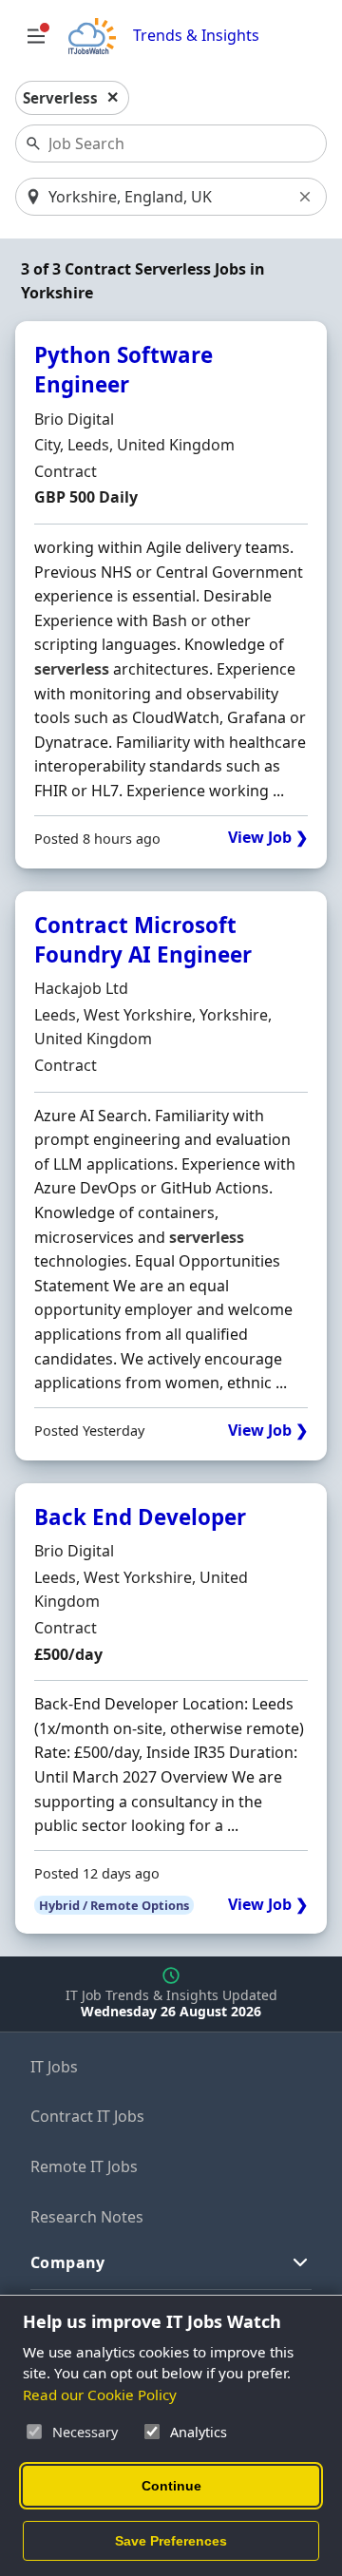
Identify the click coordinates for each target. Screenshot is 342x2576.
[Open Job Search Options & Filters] (36, 36)
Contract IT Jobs (87, 2116)
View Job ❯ (268, 838)
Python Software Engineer (123, 370)
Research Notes (87, 2217)
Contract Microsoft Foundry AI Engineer (143, 940)
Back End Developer (140, 1517)
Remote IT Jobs (84, 2166)
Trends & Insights (196, 36)
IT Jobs (54, 2067)
